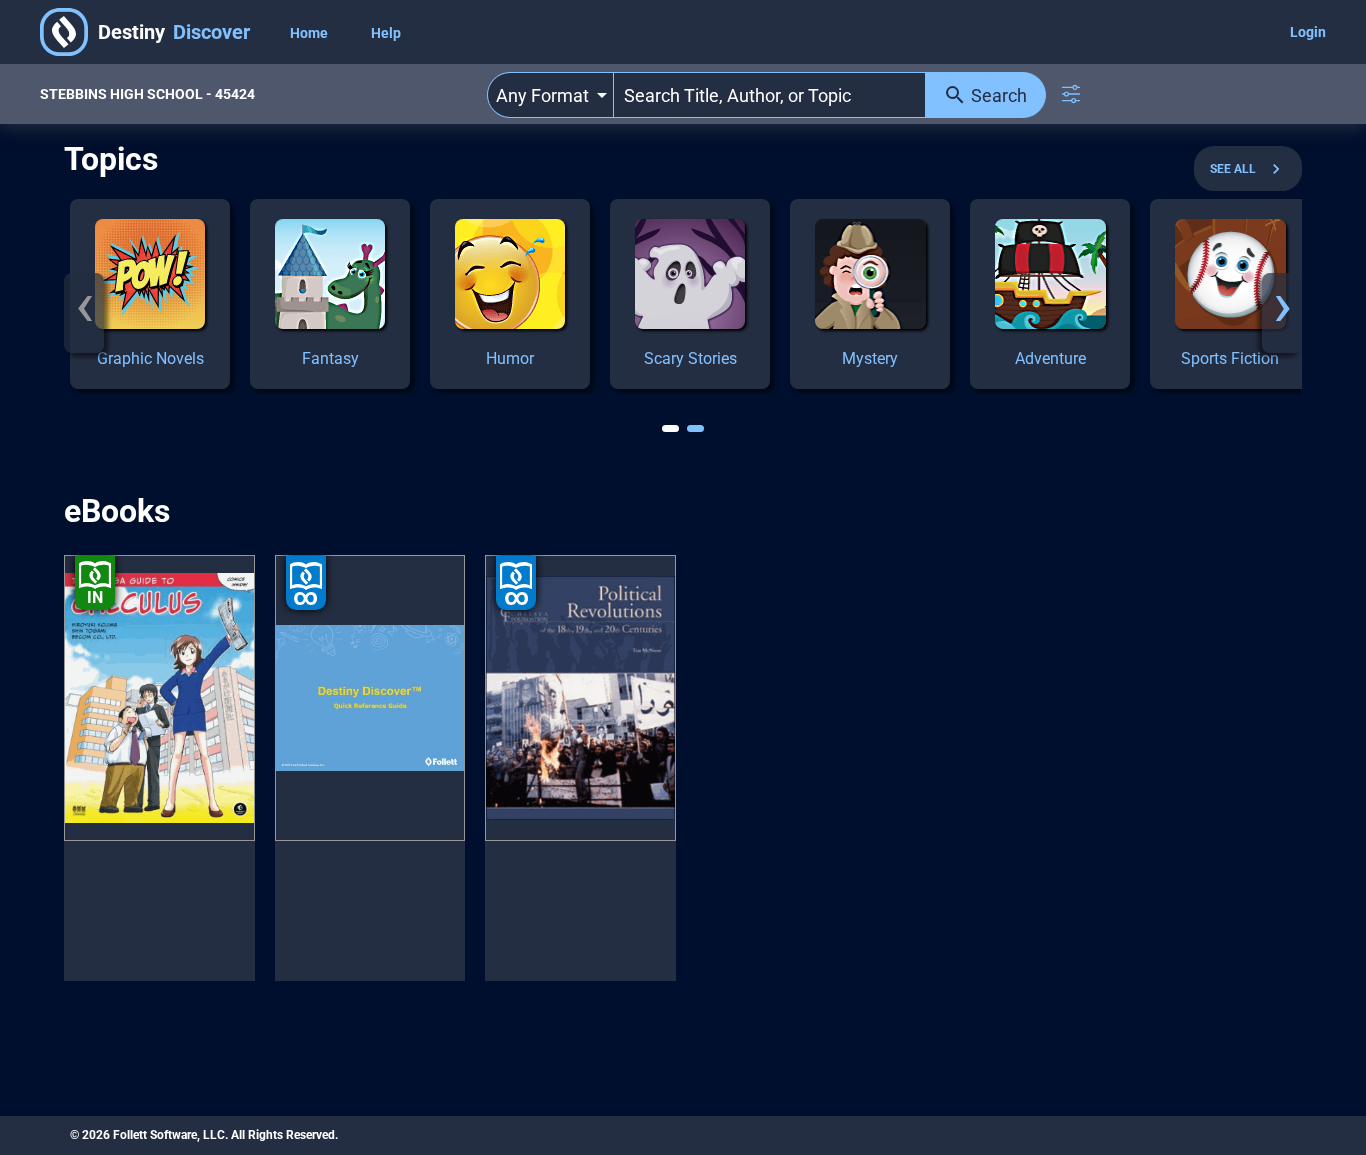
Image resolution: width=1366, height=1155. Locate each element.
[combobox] (550, 95)
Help (386, 33)
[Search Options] (1071, 94)
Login (1308, 32)
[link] (150, 294)
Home (310, 33)
